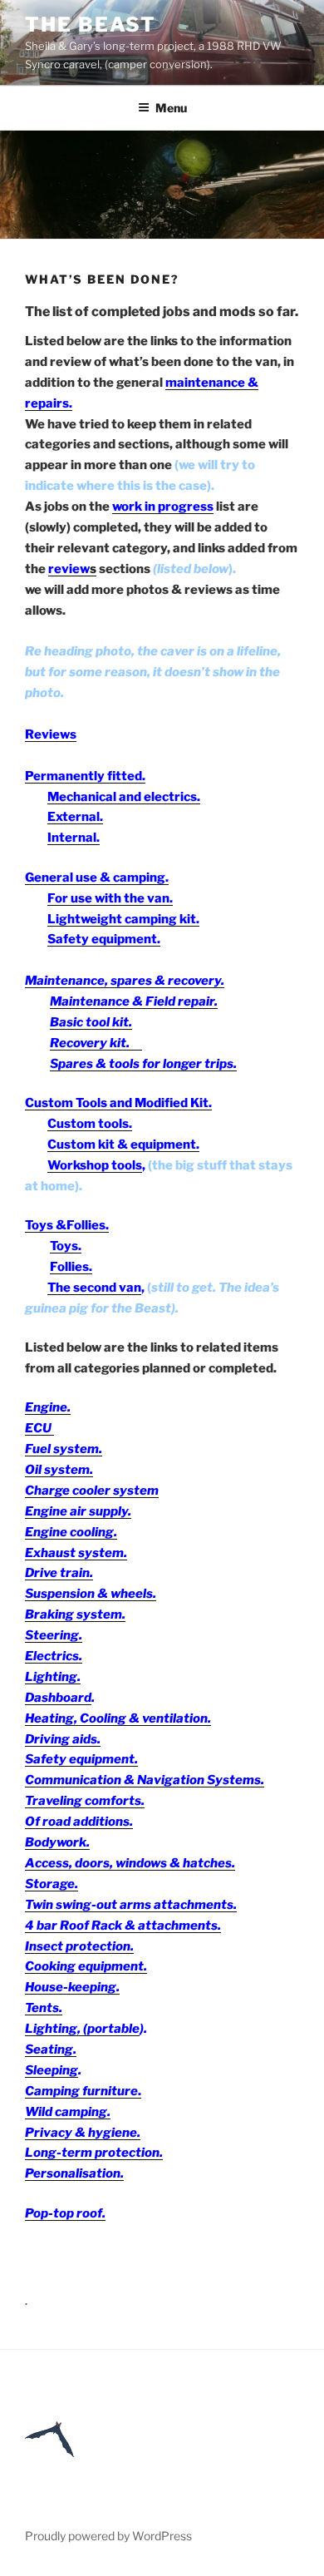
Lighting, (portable (82, 2029)
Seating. (51, 2049)
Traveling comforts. (85, 1801)
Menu (171, 108)
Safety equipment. (81, 1759)
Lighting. (53, 1677)
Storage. (52, 1884)
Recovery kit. (96, 1043)
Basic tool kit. (91, 1022)
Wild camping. (68, 2112)
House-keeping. (72, 1987)
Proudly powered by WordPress (108, 2536)
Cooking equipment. (86, 1966)
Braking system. (75, 1614)
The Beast (91, 25)
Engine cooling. (71, 1532)
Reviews (51, 734)
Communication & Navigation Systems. (145, 1780)
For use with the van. (110, 898)
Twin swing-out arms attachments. (131, 1905)
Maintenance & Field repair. (134, 1001)
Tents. (44, 2008)
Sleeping (52, 2070)
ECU (39, 1428)
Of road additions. (79, 1822)
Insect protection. (79, 1946)
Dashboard (58, 1698)
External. (75, 817)
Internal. (74, 838)
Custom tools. (90, 1124)
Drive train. (59, 1573)
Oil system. (59, 1470)
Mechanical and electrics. (124, 797)
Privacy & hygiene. (83, 2133)
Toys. (66, 1246)
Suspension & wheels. (91, 1594)
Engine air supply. (78, 1511)
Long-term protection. (94, 2153)
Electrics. (54, 1656)
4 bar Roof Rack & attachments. (123, 1926)
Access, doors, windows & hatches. (130, 1863)
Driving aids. (63, 1739)
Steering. (54, 1635)
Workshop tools (95, 1165)
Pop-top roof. (65, 2213)
